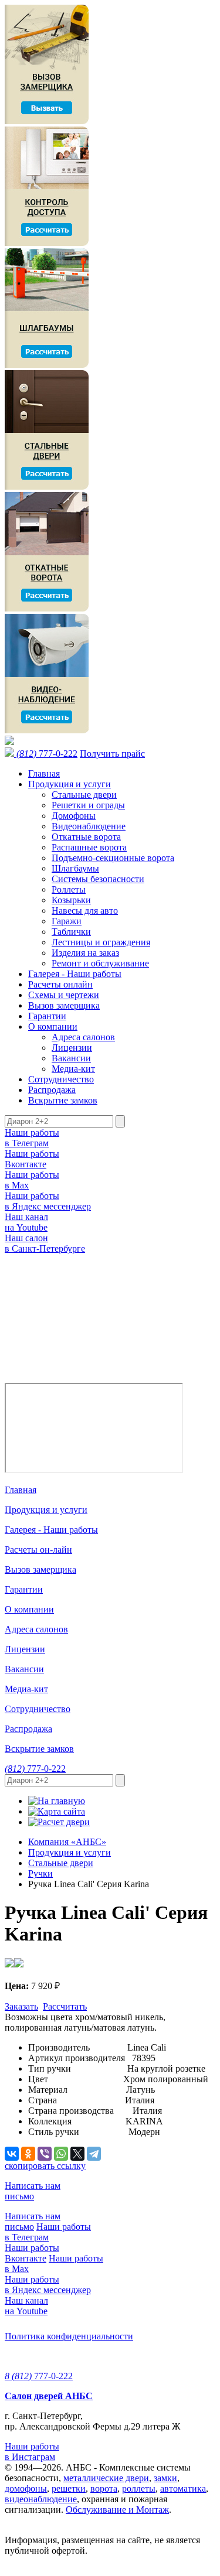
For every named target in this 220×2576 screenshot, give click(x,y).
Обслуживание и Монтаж (117, 2510)
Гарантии (47, 1016)
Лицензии (72, 1048)
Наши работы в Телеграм (32, 1138)
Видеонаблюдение (89, 826)
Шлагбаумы (75, 868)
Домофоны (74, 816)
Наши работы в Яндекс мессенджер (48, 1201)
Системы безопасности (98, 879)
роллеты (139, 2488)
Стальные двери (84, 795)
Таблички (71, 932)
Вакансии (71, 1058)
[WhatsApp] (61, 2154)
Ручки (40, 1873)
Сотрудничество (61, 1079)
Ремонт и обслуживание (100, 963)
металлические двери (106, 2478)
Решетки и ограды (88, 805)
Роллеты (69, 889)
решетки (69, 2488)
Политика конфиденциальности (69, 2336)
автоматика (183, 2488)
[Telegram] (94, 2154)
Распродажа (52, 1090)
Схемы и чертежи (64, 995)
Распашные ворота (89, 847)
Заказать (21, 2006)
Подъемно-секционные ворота (113, 858)
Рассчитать (65, 2006)
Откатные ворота (86, 837)
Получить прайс (112, 754)
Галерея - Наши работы (75, 974)
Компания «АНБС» (67, 1842)
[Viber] (45, 2154)
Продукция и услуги (70, 784)
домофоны (26, 2488)
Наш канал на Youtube (26, 1222)
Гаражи (67, 921)
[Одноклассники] (28, 2154)
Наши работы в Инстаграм (32, 2452)
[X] (77, 2154)
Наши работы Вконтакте (32, 1159)
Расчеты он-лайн (38, 1550)
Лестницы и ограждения (101, 942)
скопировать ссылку (45, 2166)
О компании (53, 1026)
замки (165, 2478)
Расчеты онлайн (60, 984)
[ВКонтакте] (12, 2154)
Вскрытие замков (63, 1100)
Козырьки (71, 900)
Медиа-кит (73, 1069)
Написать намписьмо (33, 2191)
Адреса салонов (83, 1037)
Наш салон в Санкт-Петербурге (45, 1243)
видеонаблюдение (41, 2499)
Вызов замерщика (64, 1005)
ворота (104, 2488)
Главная (44, 773)
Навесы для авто (85, 911)
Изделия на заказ (85, 953)
